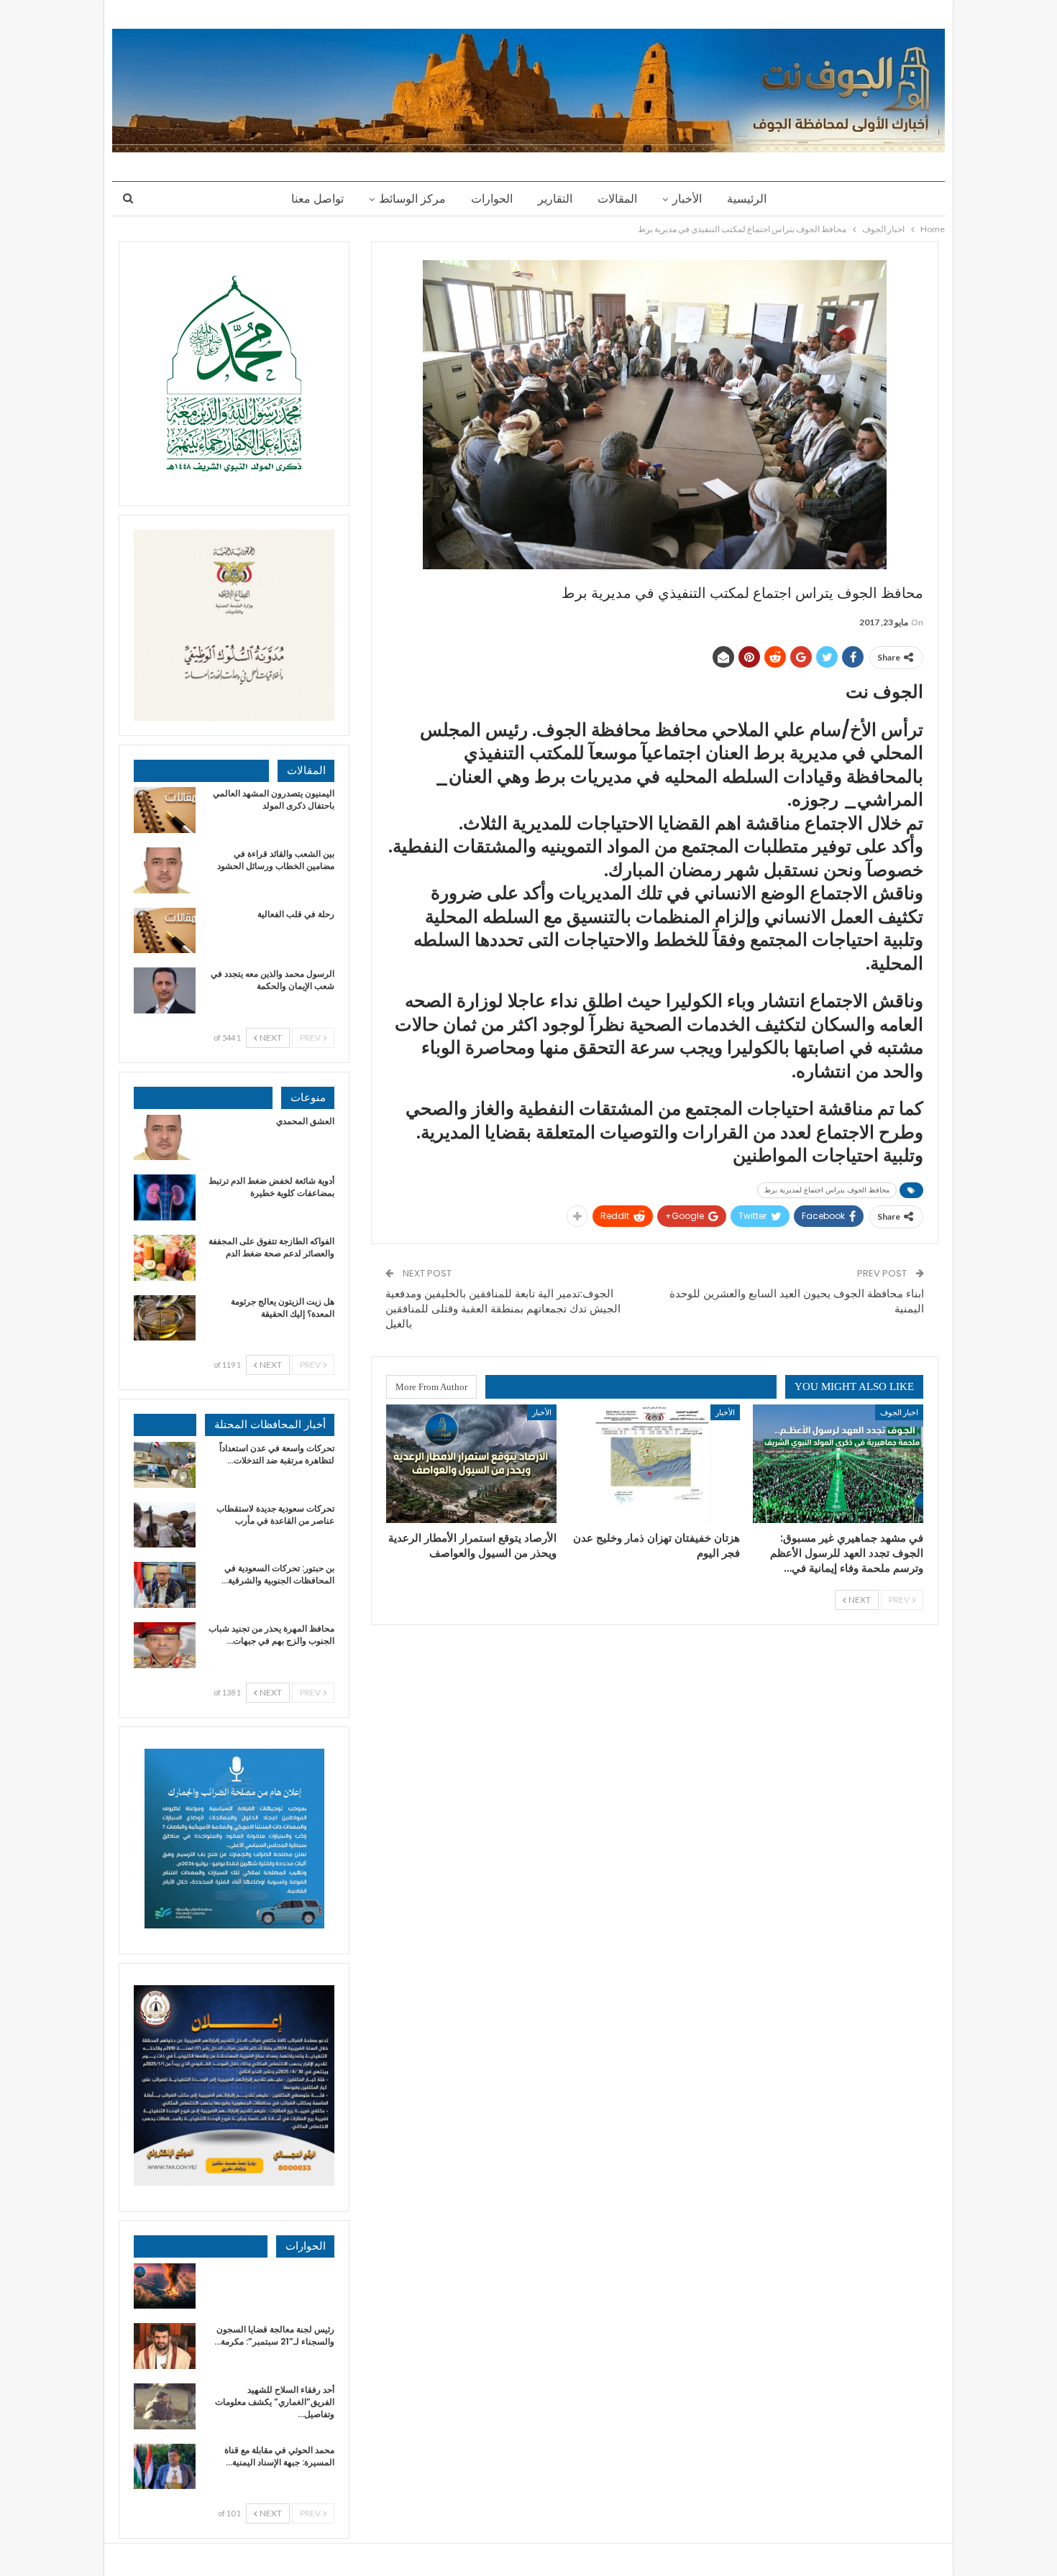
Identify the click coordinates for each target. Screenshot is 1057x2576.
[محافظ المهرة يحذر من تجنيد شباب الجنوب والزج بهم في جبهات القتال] (165, 1645)
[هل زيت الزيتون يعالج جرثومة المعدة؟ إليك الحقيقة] (165, 1318)
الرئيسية (747, 199)
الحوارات (492, 199)
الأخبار (687, 199)
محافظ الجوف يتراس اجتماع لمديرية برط (827, 1190)
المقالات (617, 199)
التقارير (555, 199)
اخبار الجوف (899, 1412)
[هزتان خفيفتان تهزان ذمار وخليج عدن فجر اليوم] (655, 1464)
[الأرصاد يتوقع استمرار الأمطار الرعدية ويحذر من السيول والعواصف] (471, 1464)
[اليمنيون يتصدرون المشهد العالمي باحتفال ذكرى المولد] (165, 810)
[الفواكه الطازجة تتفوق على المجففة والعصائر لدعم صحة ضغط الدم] (165, 1258)
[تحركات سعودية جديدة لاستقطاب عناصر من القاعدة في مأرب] (165, 1525)
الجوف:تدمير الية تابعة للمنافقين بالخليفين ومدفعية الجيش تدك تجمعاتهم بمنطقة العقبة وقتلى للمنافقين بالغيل (503, 1308)
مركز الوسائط (412, 199)
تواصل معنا (317, 199)
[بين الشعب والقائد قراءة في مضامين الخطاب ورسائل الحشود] (165, 870)
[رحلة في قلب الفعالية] (165, 931)
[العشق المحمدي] (165, 1138)
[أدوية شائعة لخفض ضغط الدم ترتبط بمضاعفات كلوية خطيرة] (165, 1197)
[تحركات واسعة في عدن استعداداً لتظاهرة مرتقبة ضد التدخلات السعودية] (165, 1465)
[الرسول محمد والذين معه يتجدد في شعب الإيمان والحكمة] (165, 990)
